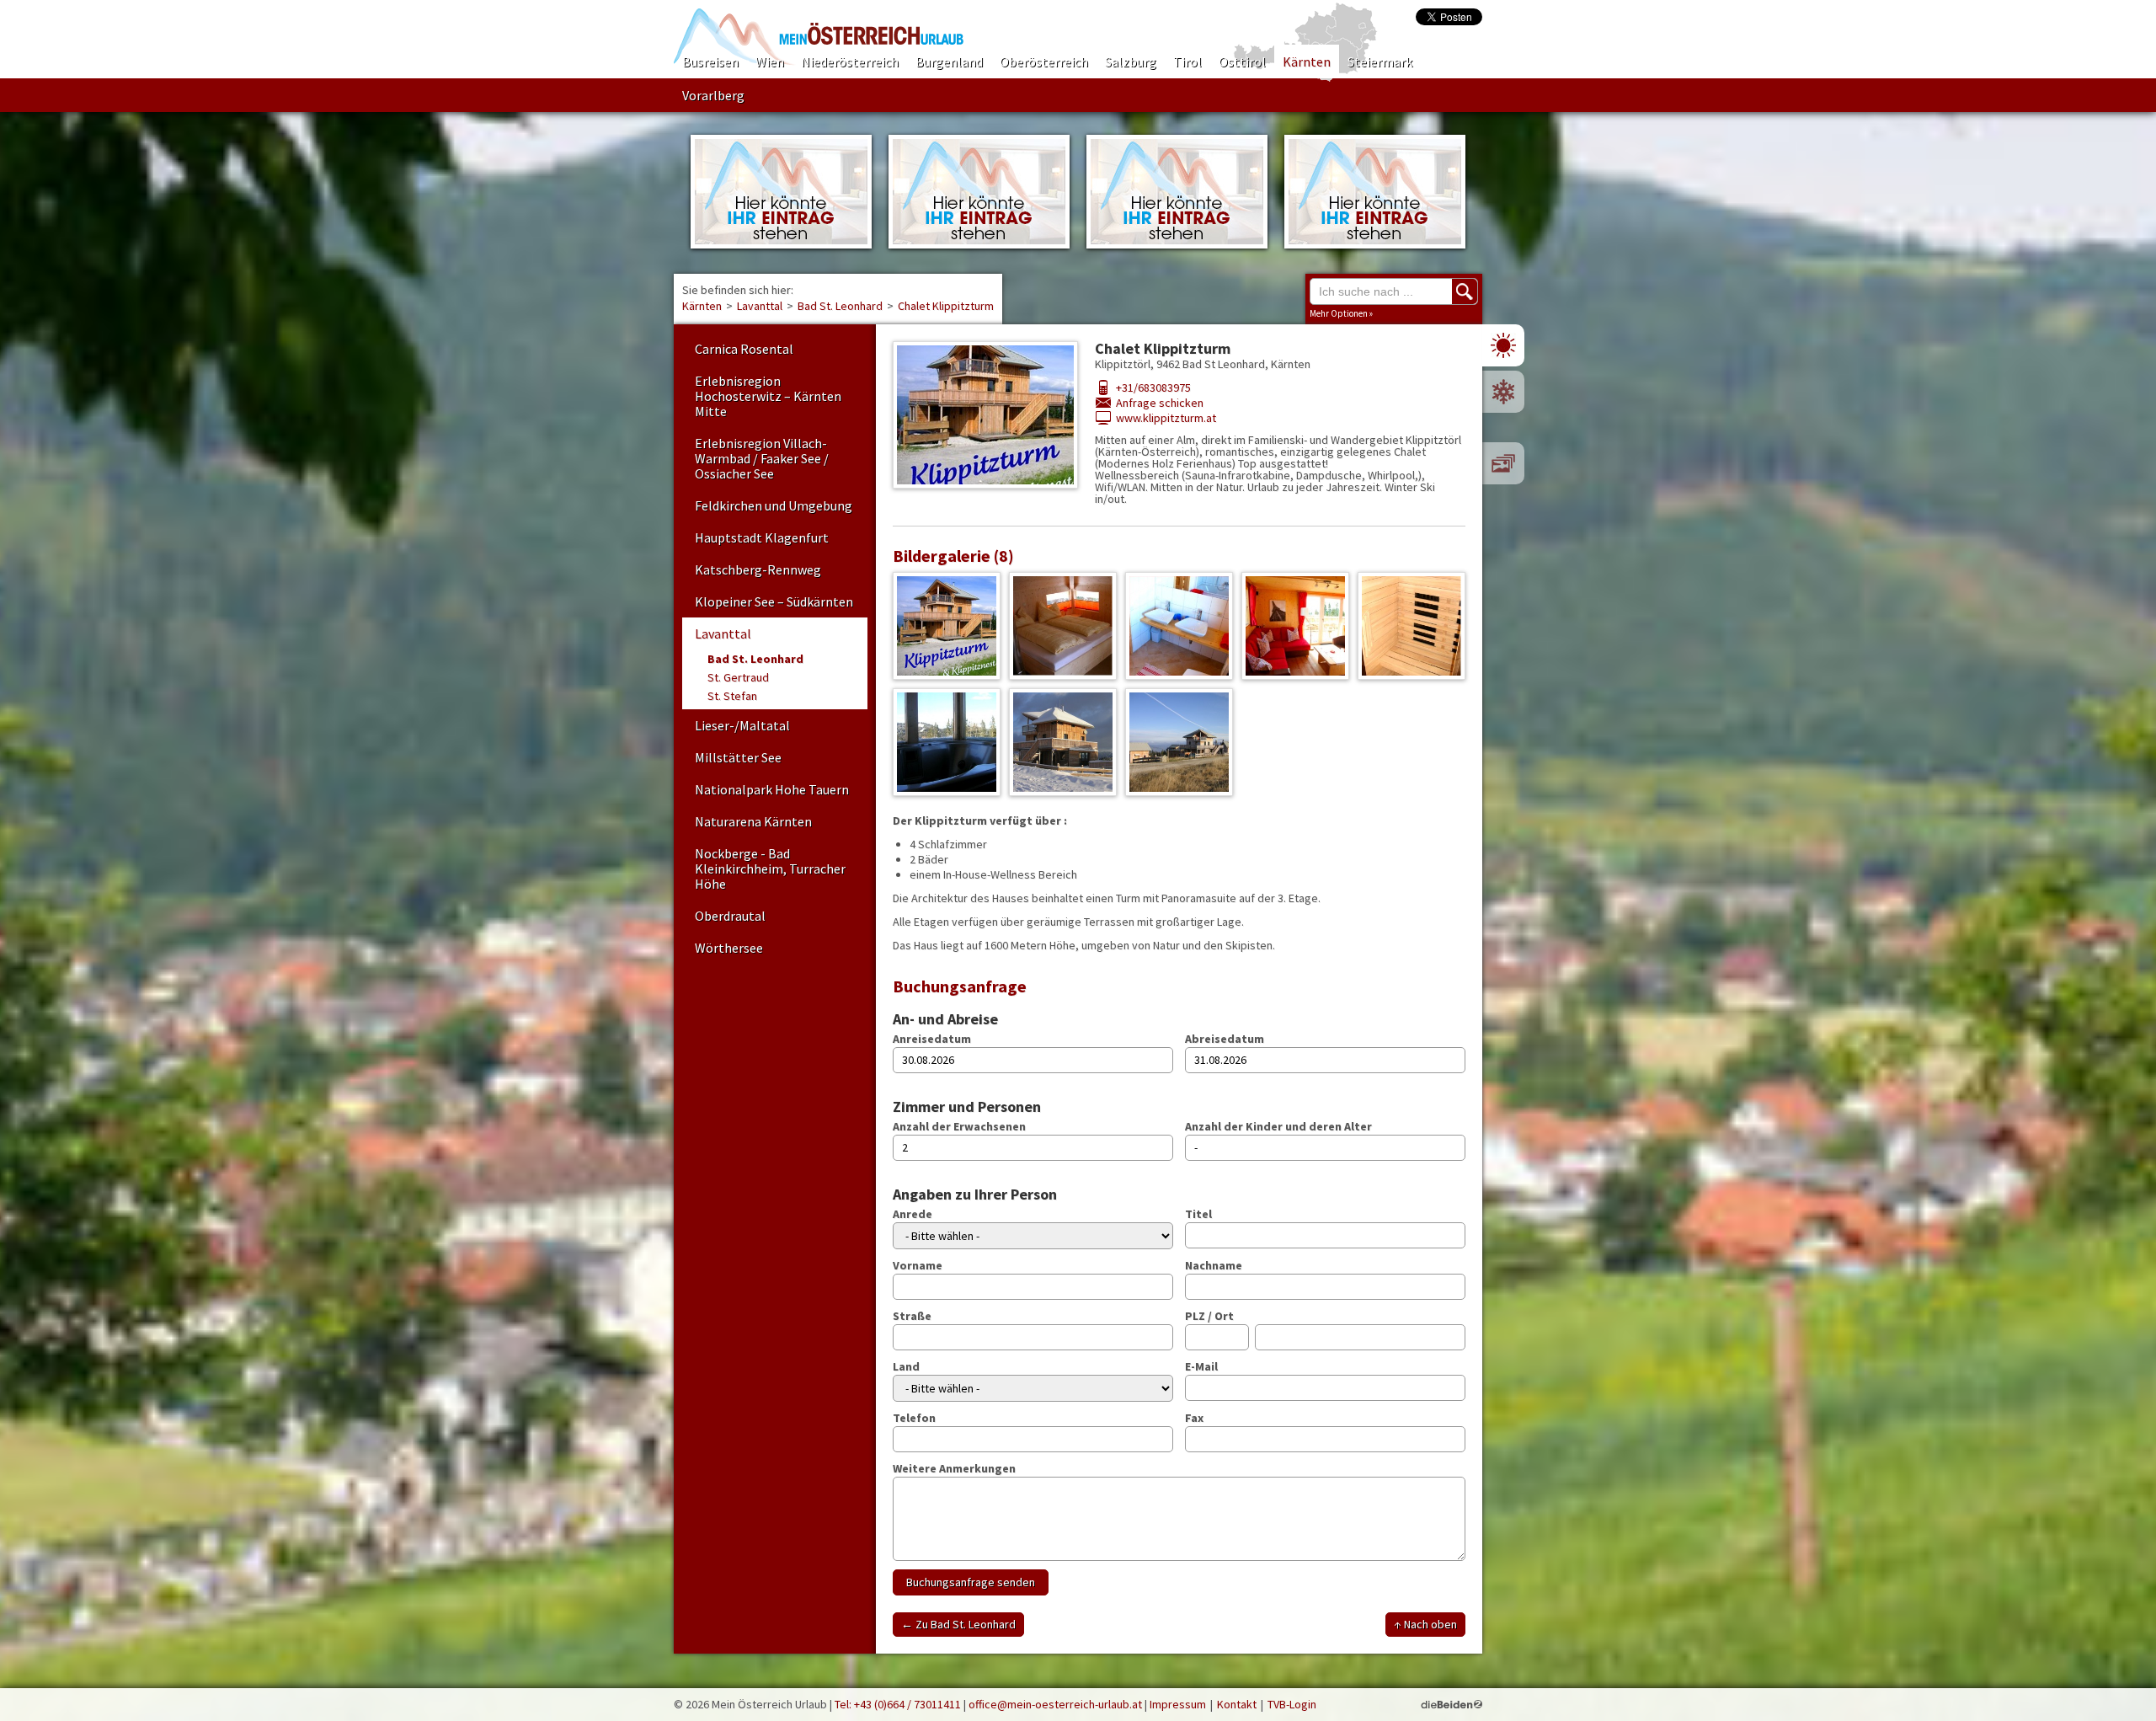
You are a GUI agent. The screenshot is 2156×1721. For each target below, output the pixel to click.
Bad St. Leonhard (840, 306)
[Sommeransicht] (1503, 345)
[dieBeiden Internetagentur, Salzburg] (1452, 1704)
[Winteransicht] (1503, 392)
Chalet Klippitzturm (946, 306)
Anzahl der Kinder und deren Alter (1278, 1126)
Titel (1198, 1214)
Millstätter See (738, 757)
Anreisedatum (932, 1039)
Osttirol (1242, 61)
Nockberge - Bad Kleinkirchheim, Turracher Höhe (770, 869)
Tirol (1187, 61)
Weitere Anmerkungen (954, 1468)
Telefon (914, 1418)
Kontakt (1237, 1704)
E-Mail (1201, 1366)
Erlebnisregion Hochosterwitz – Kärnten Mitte (768, 396)
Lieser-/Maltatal (742, 725)
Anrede (913, 1214)
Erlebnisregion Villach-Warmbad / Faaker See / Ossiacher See (762, 458)
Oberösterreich (1044, 61)
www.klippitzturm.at (1166, 418)
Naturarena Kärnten (753, 821)
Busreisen (710, 61)
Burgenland (949, 61)
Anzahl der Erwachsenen (959, 1126)
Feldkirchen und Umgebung (774, 505)
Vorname (918, 1265)
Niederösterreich (850, 61)
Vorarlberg (713, 95)
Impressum (1178, 1704)
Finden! (1465, 291)
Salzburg (1131, 61)
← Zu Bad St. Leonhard (958, 1624)
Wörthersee (729, 948)
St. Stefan (732, 696)
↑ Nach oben (1425, 1624)
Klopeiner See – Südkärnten (774, 601)
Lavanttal (760, 306)
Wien (770, 61)
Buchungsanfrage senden (971, 1582)
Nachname (1214, 1265)
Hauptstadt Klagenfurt (762, 537)
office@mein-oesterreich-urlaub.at (1055, 1704)
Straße (912, 1316)
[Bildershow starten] (1503, 463)
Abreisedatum (1225, 1039)
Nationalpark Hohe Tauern (772, 789)
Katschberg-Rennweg (758, 569)
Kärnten (1307, 61)
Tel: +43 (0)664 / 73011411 (898, 1704)
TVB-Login (1292, 1704)
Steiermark (1380, 61)
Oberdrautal (730, 916)
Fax (1194, 1418)
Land (906, 1366)
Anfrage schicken (1160, 403)
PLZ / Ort (1209, 1316)
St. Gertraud (738, 677)
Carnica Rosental (744, 349)
